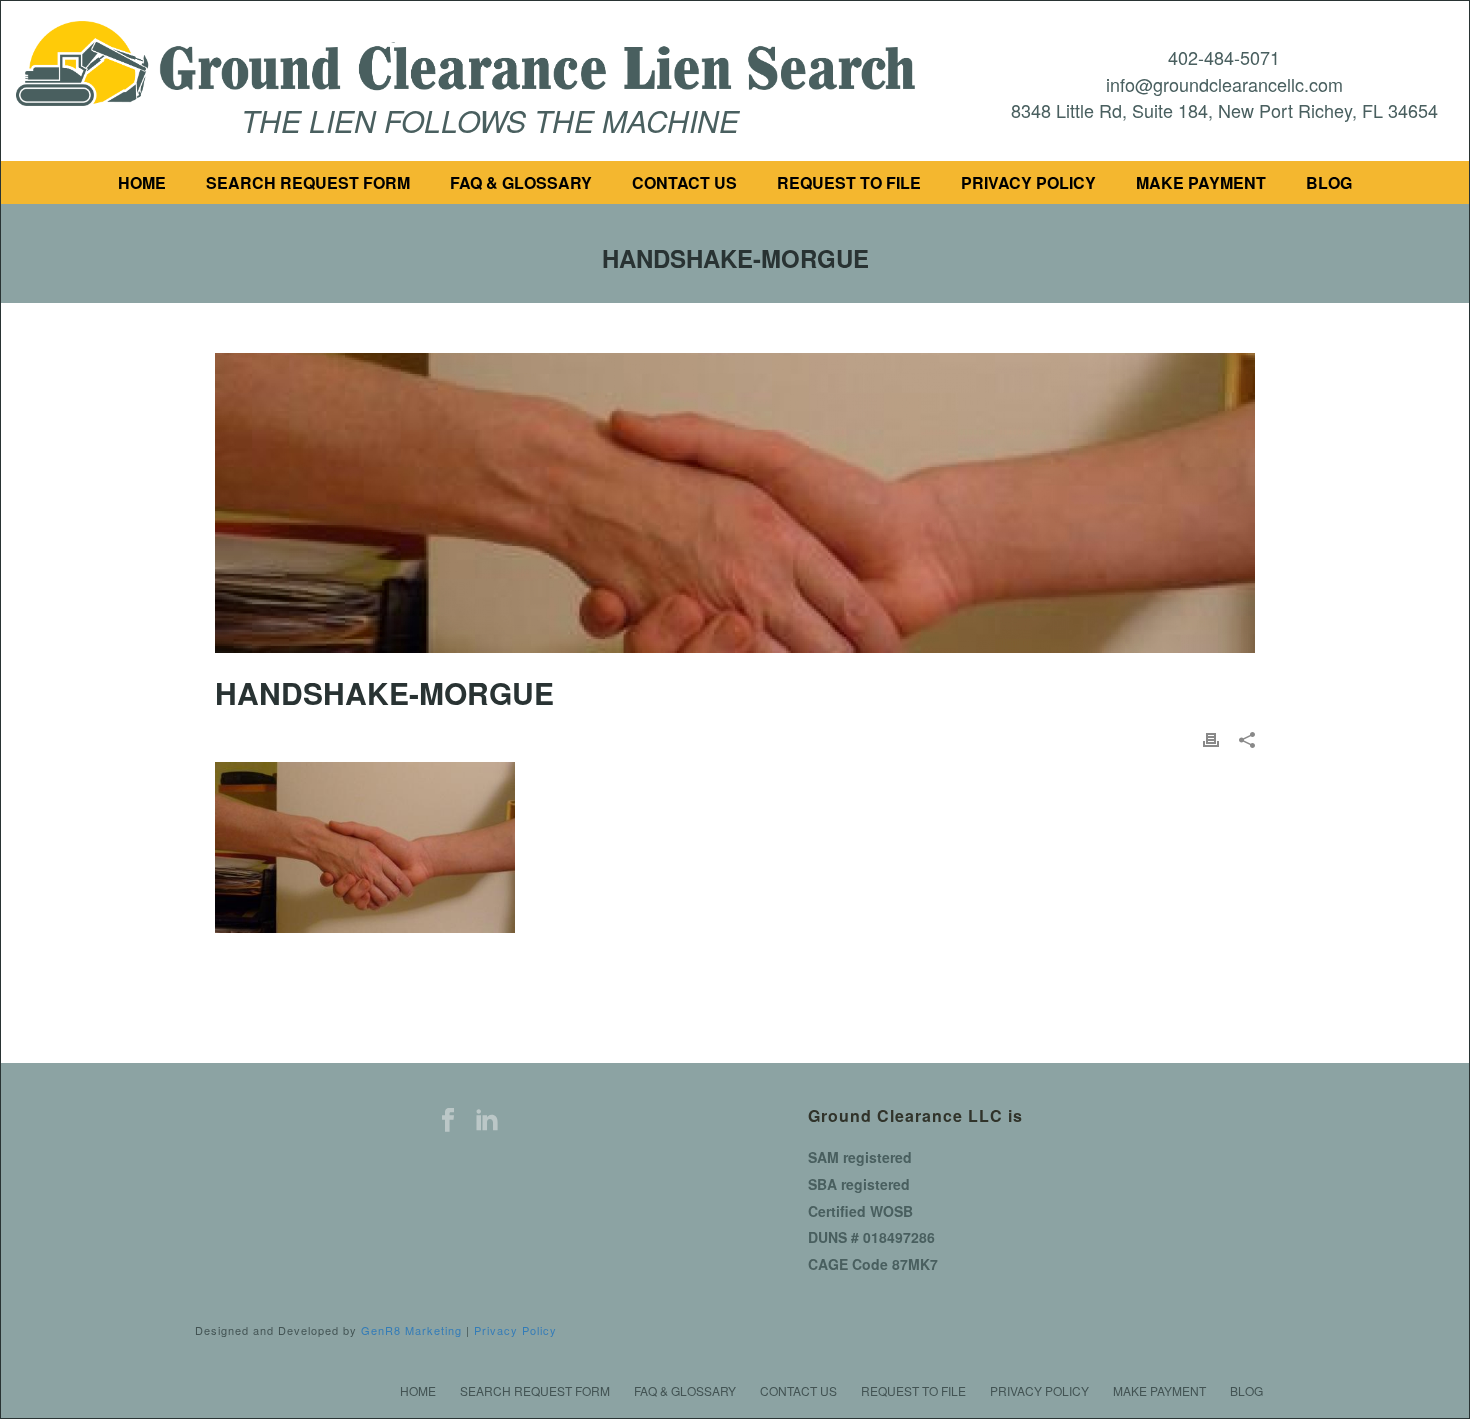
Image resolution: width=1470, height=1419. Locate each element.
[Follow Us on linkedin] (487, 1120)
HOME (142, 182)
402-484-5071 (1224, 57)
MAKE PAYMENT (1201, 182)
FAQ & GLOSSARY (521, 182)
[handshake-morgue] (735, 503)
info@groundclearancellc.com (1224, 84)
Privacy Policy (515, 1330)
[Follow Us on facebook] (448, 1120)
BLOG (1329, 182)
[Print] (1211, 739)
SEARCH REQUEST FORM (308, 182)
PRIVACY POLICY (1028, 182)
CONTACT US (684, 182)
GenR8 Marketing (411, 1330)
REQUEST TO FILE (849, 182)
